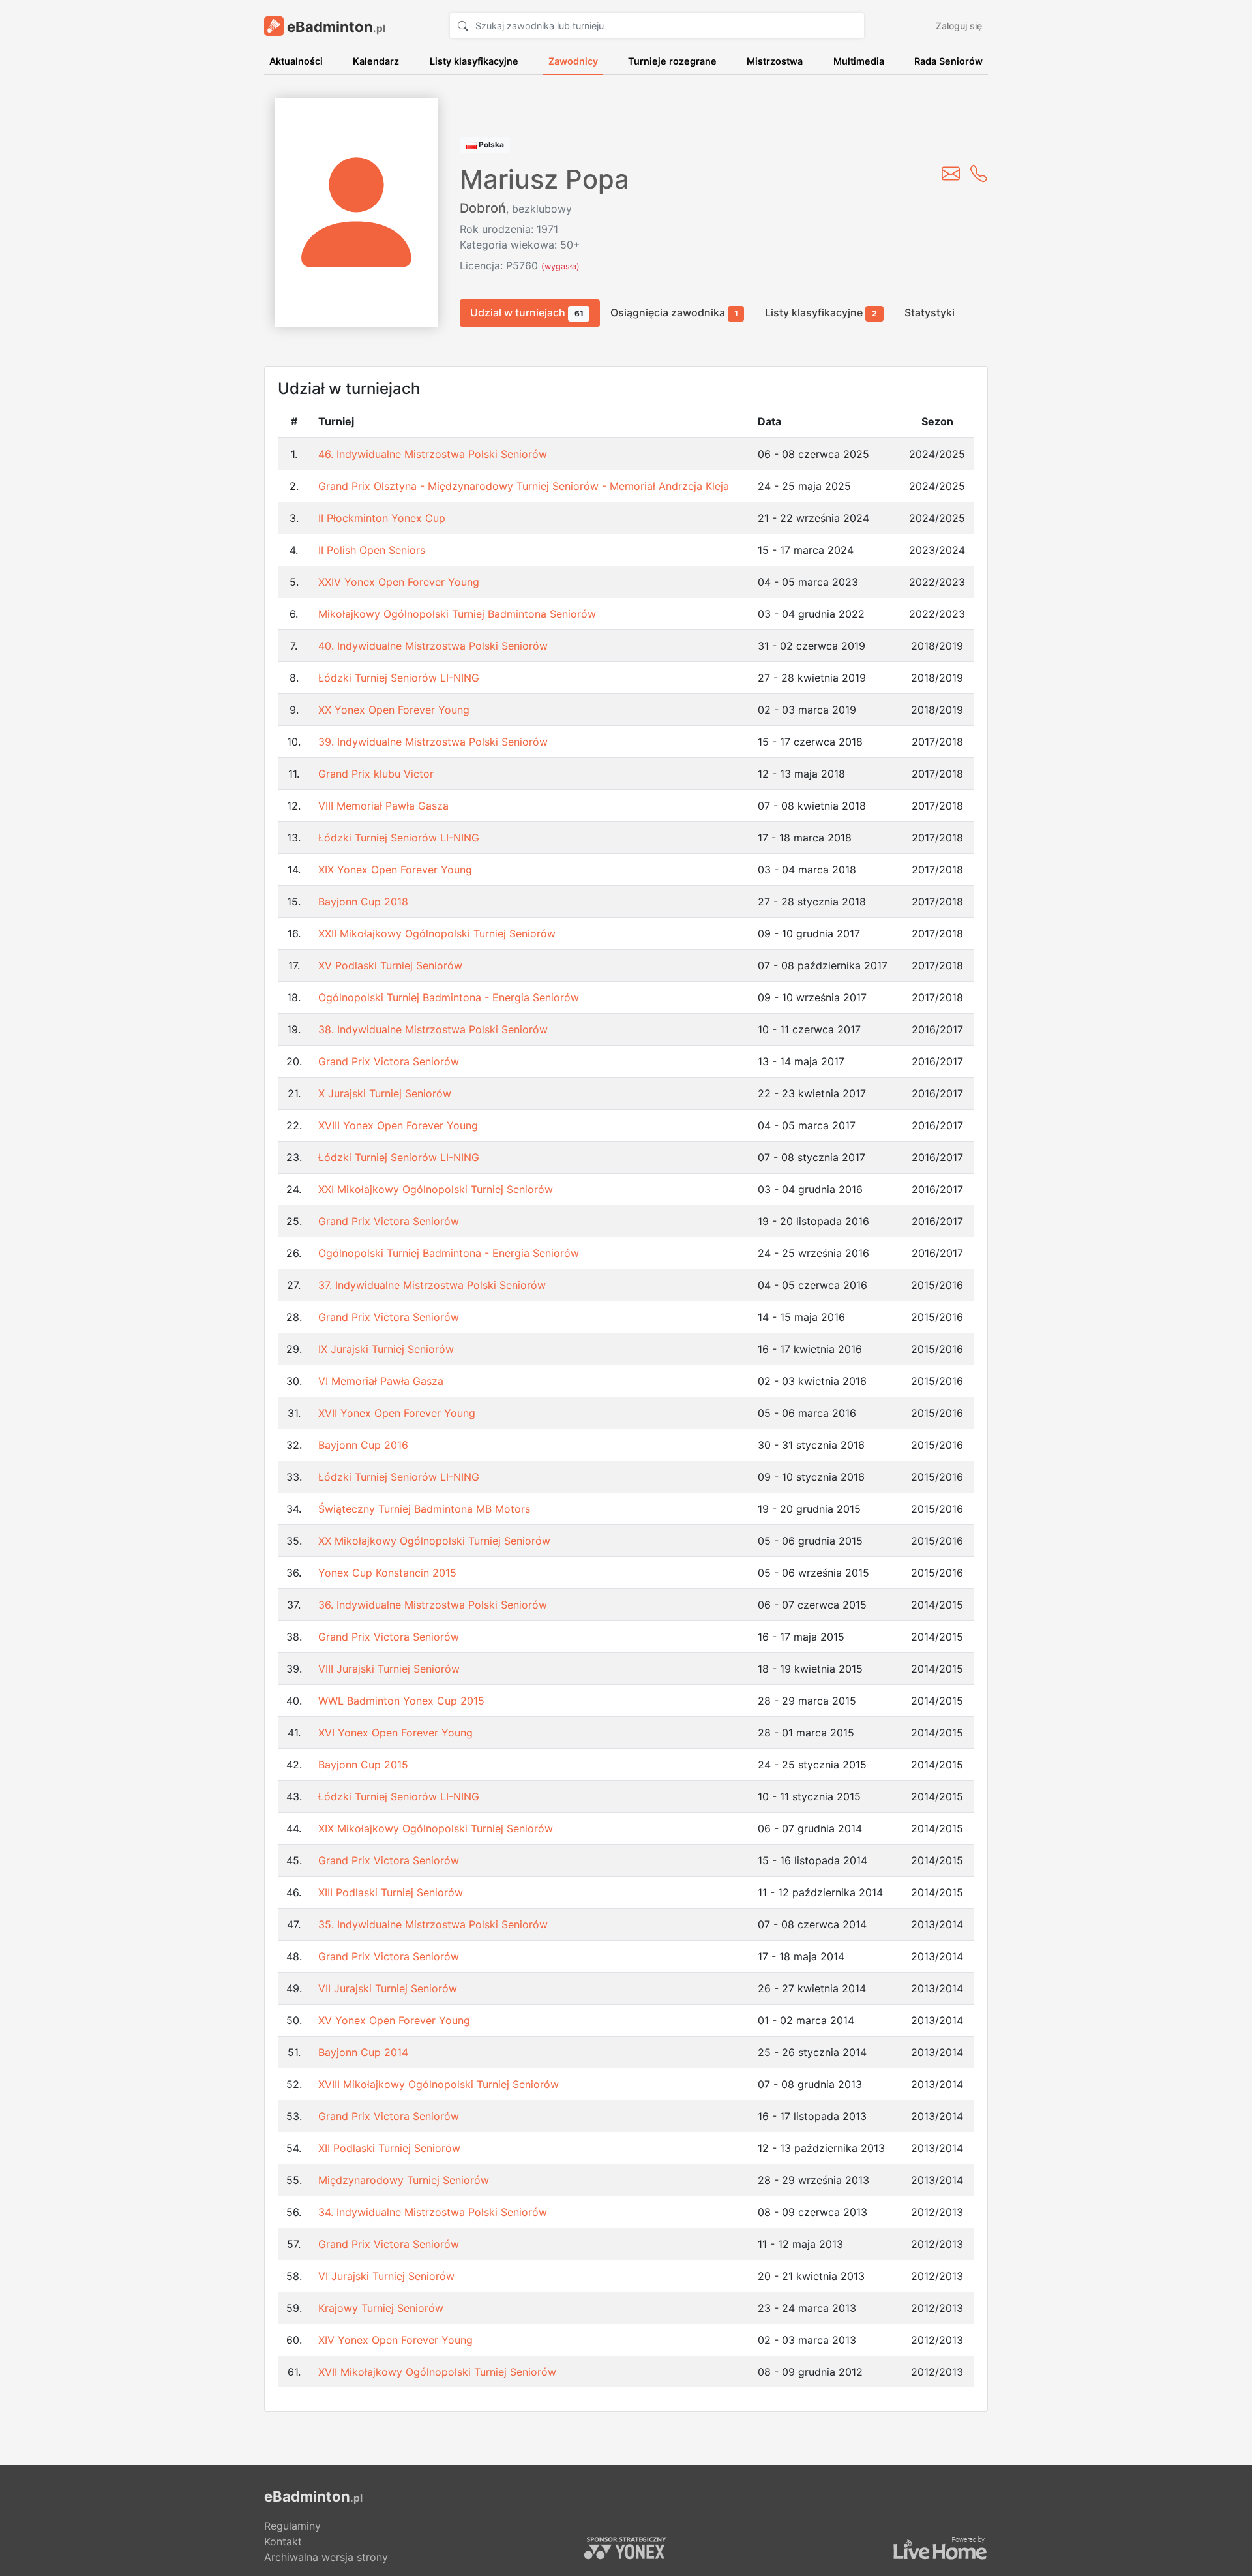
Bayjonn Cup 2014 (363, 2052)
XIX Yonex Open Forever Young (395, 870)
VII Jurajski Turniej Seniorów (388, 1988)
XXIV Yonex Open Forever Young (399, 582)
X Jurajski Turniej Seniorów (385, 1093)
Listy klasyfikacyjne (474, 61)
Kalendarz (376, 61)
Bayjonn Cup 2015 (363, 1765)
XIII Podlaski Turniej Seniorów (391, 1892)
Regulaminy (292, 2526)
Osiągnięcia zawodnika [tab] (674, 312)
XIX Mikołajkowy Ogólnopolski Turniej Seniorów (436, 1828)
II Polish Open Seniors (372, 550)
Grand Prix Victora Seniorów (389, 1061)
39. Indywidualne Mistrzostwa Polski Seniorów (433, 742)
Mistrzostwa (775, 61)
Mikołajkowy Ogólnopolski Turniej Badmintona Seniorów (457, 614)
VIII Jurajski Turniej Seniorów (389, 1669)
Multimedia (859, 61)
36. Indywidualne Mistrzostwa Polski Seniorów (433, 1605)
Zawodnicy (573, 61)
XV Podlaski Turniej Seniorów (390, 965)
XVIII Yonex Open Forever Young (398, 1125)
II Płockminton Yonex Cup (382, 518)
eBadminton (335, 27)
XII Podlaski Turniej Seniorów (389, 2148)
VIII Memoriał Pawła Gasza (383, 806)
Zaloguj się (959, 26)
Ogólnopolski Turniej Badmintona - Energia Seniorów (449, 997)
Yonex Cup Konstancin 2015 (387, 1573)
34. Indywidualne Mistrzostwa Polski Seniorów (433, 2212)
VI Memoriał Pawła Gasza (381, 1381)
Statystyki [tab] (930, 312)
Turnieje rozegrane (672, 61)
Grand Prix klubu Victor (376, 774)
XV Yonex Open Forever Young (394, 2020)
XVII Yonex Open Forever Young (397, 1413)
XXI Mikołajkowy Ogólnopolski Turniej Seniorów (436, 1189)
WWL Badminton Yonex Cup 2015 (401, 1701)
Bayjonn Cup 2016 (363, 1445)
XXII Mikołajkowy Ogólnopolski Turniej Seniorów (437, 933)
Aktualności (296, 61)
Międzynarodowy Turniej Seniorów (404, 2180)
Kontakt (283, 2541)
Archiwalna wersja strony (326, 2557)
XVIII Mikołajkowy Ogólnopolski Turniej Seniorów (439, 2084)
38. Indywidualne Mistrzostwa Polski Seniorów (433, 1029)
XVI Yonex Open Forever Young (395, 1733)
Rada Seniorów (948, 61)
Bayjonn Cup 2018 (363, 902)
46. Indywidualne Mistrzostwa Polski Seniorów (433, 454)
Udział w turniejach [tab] (527, 312)
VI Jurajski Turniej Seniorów (386, 2276)
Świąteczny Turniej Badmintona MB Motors (424, 1509)
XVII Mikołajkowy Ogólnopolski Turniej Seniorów (437, 2372)
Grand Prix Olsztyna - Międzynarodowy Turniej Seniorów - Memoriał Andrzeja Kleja (524, 486)
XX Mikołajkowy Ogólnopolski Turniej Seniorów (434, 1541)
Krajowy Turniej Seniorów (381, 2308)
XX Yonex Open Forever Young (394, 710)
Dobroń (483, 208)
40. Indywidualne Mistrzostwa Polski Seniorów (433, 646)
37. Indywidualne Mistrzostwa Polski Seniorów (432, 1285)
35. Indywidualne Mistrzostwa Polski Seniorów (433, 1924)
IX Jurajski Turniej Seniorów (386, 1349)
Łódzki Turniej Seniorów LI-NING (399, 678)
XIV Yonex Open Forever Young (395, 2340)
